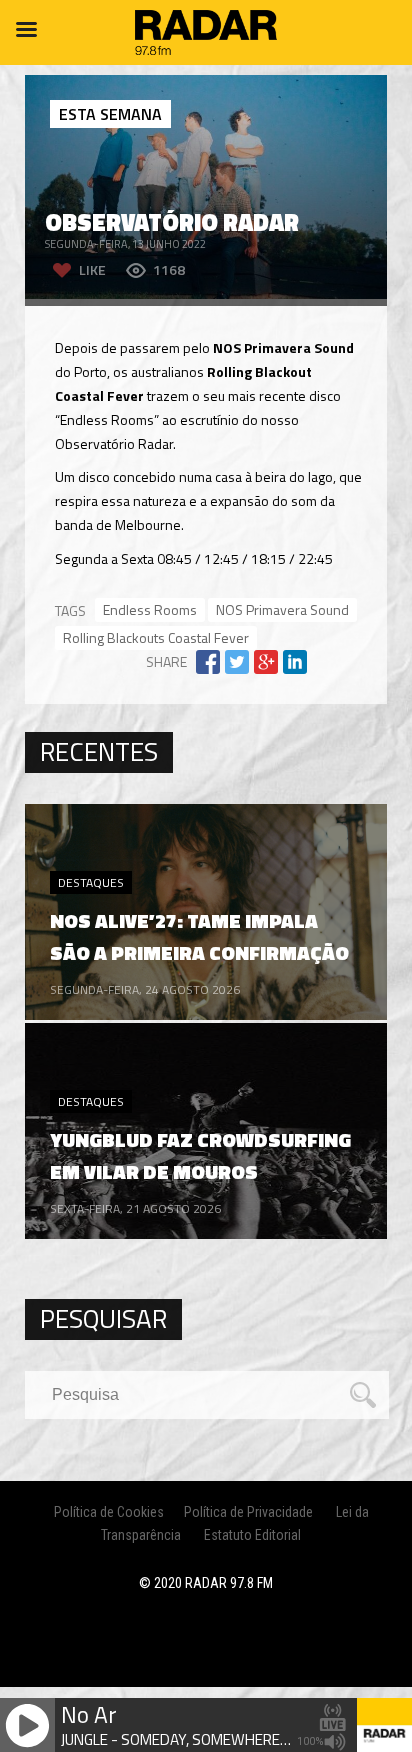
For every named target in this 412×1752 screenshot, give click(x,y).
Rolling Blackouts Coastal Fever (156, 637)
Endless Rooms (150, 609)
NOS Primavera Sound (282, 609)
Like (92, 269)
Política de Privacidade (248, 1512)
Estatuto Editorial (252, 1535)
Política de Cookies (109, 1512)
